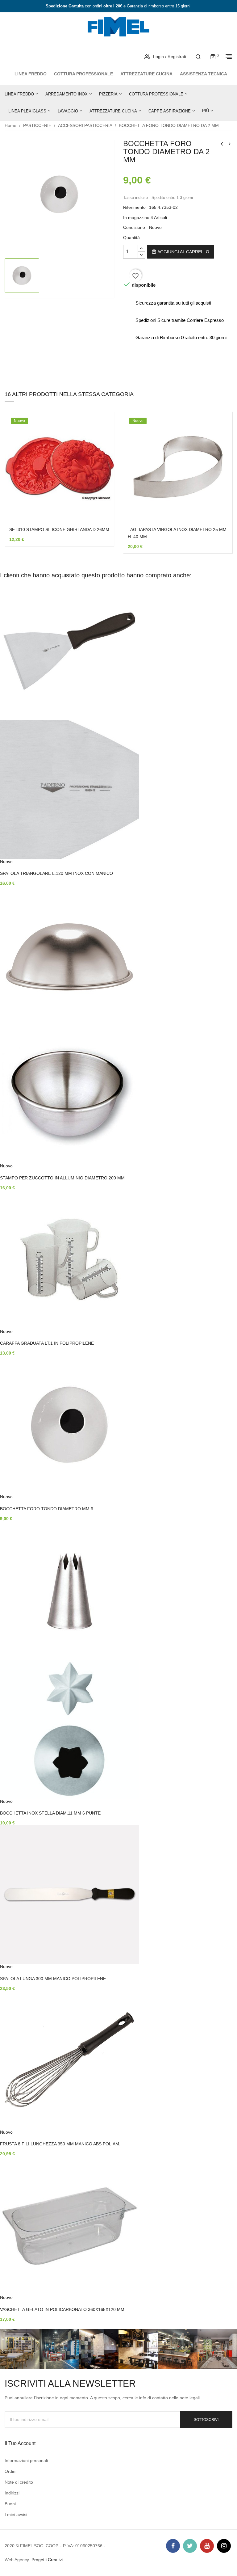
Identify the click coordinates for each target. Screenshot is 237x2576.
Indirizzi (12, 2493)
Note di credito (19, 2482)
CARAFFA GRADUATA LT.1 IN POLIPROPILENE (47, 1343)
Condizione (134, 227)
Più (206, 111)
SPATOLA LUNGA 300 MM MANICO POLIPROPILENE (53, 1979)
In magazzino (136, 217)
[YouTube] (207, 2546)
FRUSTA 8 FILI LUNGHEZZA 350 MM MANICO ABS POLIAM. (60, 2144)
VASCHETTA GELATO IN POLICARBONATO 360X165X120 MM (62, 2309)
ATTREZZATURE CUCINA (146, 74)
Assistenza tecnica (204, 74)
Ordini (10, 2471)
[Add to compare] (100, 491)
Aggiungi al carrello (183, 252)
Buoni (10, 2504)
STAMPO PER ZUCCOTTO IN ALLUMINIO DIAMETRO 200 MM (62, 1178)
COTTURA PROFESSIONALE (83, 74)
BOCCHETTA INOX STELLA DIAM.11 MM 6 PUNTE (50, 1813)
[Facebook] (173, 2546)
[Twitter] (190, 2546)
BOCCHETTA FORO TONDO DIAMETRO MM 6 (47, 1509)
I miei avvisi (16, 2515)
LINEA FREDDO (31, 74)
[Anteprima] (100, 475)
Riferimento (134, 207)
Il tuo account (20, 2443)
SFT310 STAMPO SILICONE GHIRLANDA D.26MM (59, 529)
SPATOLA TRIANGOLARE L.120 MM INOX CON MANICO (56, 873)
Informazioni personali (26, 2460)
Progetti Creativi (47, 2560)
